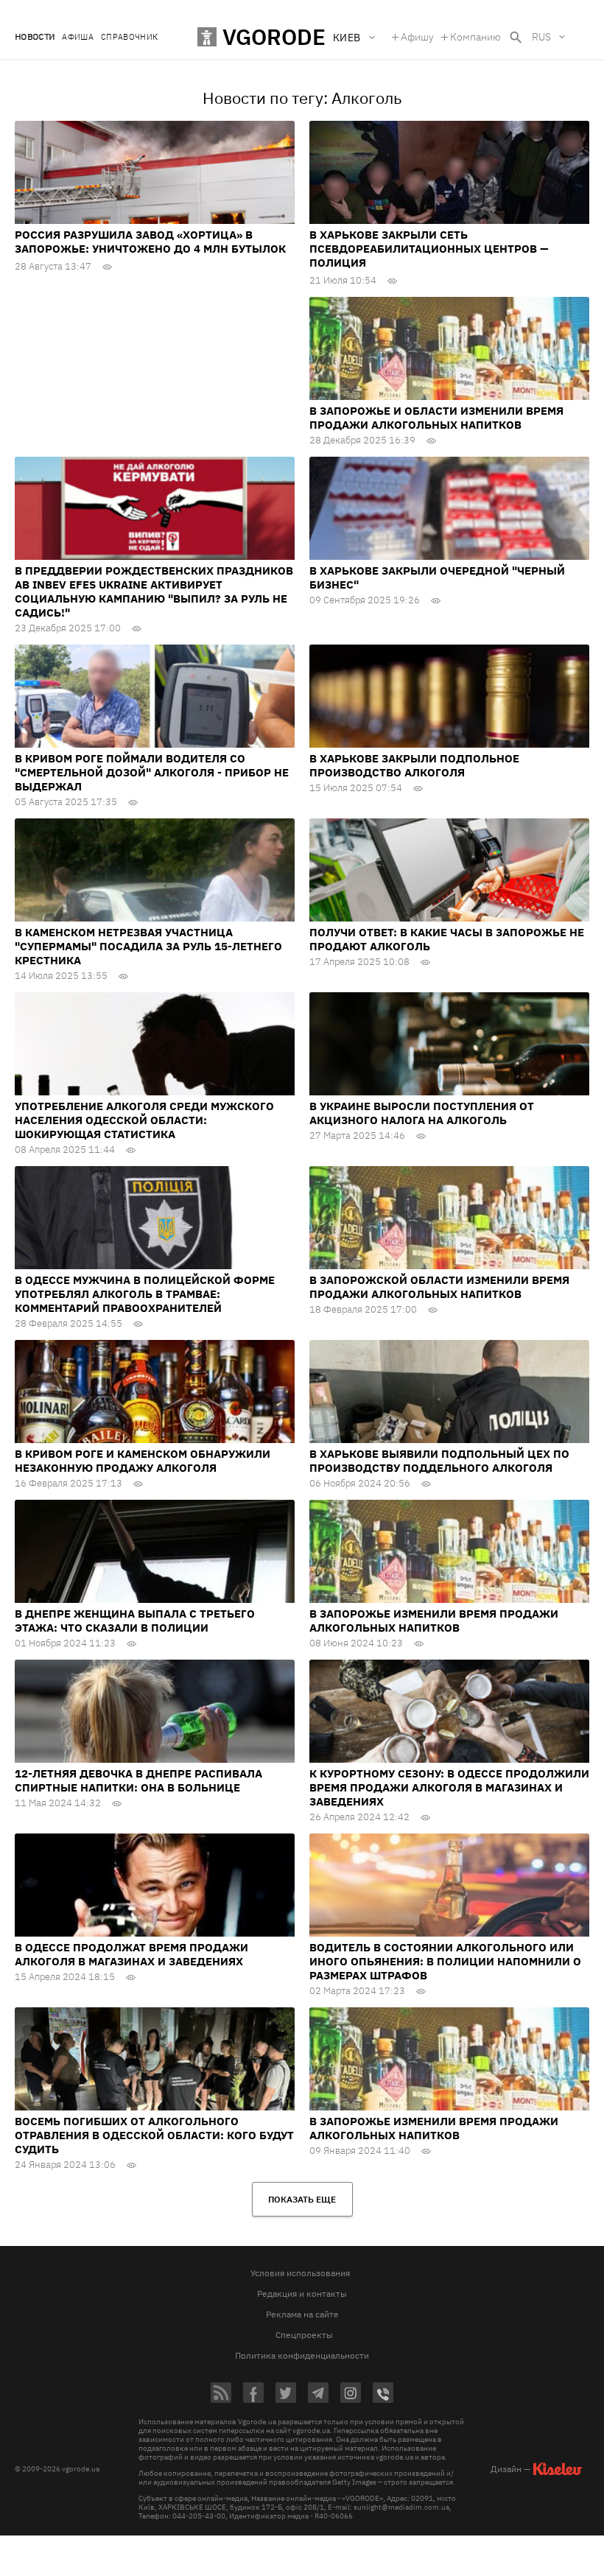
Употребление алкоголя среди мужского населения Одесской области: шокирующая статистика (144, 1120)
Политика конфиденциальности (302, 2355)
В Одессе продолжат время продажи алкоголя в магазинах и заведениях (131, 1954)
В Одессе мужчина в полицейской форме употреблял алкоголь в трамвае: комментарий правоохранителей (145, 1294)
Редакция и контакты (302, 2294)
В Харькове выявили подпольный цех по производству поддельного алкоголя (439, 1461)
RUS (541, 37)
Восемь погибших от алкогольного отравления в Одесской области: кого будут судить (154, 2135)
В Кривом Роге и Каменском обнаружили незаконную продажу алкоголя (143, 1461)
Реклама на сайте (302, 2314)
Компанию (475, 37)
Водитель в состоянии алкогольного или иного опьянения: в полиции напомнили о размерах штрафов (445, 1961)
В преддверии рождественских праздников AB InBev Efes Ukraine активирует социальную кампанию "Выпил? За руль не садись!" (154, 592)
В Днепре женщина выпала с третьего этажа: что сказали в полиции (135, 1621)
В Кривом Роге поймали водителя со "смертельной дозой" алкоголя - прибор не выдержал (152, 772)
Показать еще (302, 2199)
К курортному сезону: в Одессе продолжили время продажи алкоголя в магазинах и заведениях (449, 1787)
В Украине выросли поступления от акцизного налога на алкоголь (422, 1113)
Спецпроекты (304, 2335)
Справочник (129, 37)
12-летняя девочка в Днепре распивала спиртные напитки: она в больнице (138, 1780)
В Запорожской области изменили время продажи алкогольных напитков (439, 1287)
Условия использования (300, 2273)
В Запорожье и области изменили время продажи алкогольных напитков (436, 418)
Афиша (78, 37)
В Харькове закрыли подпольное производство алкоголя (414, 765)
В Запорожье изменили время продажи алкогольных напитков (434, 1621)
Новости (35, 37)
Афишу (417, 37)
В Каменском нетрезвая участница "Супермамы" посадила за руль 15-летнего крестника (148, 946)
